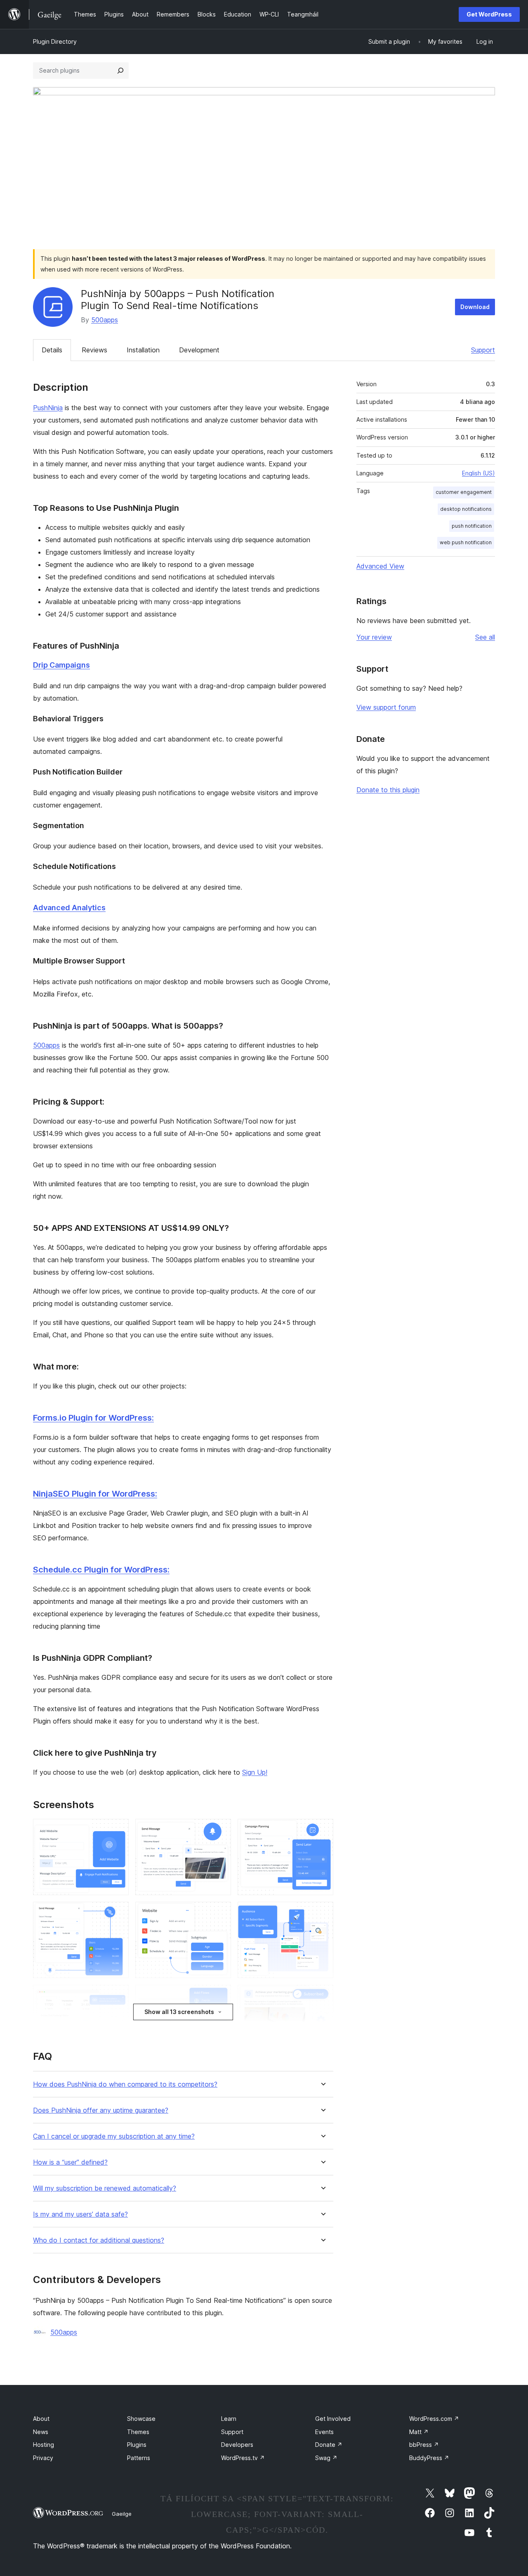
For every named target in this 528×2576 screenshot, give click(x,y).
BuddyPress (429, 2458)
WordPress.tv (243, 2458)
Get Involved (333, 2419)
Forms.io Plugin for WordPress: (93, 1418)
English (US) (478, 473)
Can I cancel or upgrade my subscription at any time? (114, 2136)
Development (199, 350)
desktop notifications (466, 509)
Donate (329, 2445)
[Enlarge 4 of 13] (118, 1913)
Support (483, 350)
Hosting (44, 2445)
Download (475, 307)
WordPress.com (434, 2419)
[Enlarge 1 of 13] (118, 1830)
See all (485, 637)
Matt (419, 2432)
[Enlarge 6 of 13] (322, 1913)
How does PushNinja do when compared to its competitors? (125, 2084)
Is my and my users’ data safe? (80, 2214)
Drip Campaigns (61, 665)
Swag (326, 2458)
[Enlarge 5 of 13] (220, 1913)
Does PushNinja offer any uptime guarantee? (101, 2110)
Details (52, 350)
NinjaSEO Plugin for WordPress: (95, 1494)
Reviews (94, 350)
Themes (138, 2432)
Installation (143, 350)
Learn (229, 2419)
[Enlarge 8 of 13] (220, 1996)
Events (324, 2432)
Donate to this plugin (388, 790)
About (41, 2419)
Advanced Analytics (69, 908)
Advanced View (380, 566)
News (41, 2432)
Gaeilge (122, 2514)
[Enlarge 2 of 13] (220, 1830)
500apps (105, 320)
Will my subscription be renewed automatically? (105, 2188)
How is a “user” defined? (70, 2162)
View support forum (386, 707)
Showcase (141, 2419)
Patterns (139, 2458)
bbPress (424, 2445)
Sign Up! (255, 1772)
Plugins (137, 2445)
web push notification (466, 542)
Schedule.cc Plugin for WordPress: (101, 1570)
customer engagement (464, 492)
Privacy (43, 2458)
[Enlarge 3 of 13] (322, 1830)
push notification (472, 526)
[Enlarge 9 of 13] (322, 1996)
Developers (237, 2445)
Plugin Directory (55, 41)
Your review (374, 637)
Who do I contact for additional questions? (99, 2240)
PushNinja (48, 408)
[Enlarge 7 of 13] (118, 1996)
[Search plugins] (120, 71)
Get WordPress (489, 14)
